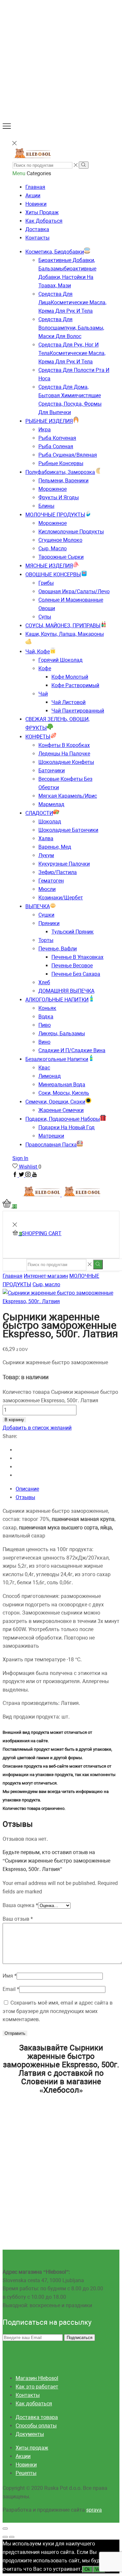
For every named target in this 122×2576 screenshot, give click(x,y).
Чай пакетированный (78, 711)
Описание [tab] (27, 1489)
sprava (94, 2510)
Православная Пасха (51, 1145)
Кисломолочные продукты (71, 532)
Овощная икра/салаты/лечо (74, 591)
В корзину (14, 1420)
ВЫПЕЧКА (38, 906)
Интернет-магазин (46, 1276)
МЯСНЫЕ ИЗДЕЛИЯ (49, 566)
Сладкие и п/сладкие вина (72, 1050)
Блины (46, 506)
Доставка (37, 229)
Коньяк (47, 1008)
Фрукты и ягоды (59, 497)
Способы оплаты (36, 2426)
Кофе (45, 668)
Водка (46, 1017)
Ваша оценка (20, 1905)
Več (99, 2569)
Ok (87, 2569)
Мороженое (53, 489)
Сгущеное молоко (60, 540)
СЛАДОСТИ (39, 813)
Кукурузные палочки (64, 864)
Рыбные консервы (61, 463)
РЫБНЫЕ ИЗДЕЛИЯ (49, 421)
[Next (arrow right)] (12, 2537)
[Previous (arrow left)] (5, 2537)
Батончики (52, 771)
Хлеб (44, 982)
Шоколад (50, 822)
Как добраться (44, 221)
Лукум (46, 855)
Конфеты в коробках (64, 745)
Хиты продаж (42, 212)
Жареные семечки (61, 1110)
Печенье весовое (72, 966)
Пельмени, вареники (63, 481)
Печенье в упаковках (77, 957)
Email (11, 1989)
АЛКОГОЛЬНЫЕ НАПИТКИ (57, 1000)
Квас (44, 1068)
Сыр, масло (53, 549)
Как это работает (37, 2387)
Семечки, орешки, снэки (55, 1102)
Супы (45, 617)
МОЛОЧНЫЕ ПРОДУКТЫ (55, 515)
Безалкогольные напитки (57, 1059)
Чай (43, 694)
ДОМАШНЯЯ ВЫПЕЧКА (66, 991)
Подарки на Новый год (67, 1127)
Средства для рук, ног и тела (72, 353)
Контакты (37, 238)
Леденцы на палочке (64, 754)
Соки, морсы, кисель (64, 1093)
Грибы (46, 583)
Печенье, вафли (58, 949)
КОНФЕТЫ (38, 737)
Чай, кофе (38, 652)
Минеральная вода (62, 1085)
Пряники (49, 923)
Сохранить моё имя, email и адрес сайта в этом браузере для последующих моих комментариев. (58, 2011)
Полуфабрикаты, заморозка (60, 472)
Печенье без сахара (76, 974)
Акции (33, 196)
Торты (46, 940)
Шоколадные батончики (68, 830)
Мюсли (47, 889)
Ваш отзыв (18, 1919)
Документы (30, 2434)
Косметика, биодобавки (55, 252)
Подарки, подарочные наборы (63, 1119)
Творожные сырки (61, 557)
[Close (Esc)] (5, 2529)
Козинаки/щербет (61, 898)
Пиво (45, 1025)
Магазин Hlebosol (37, 2378)
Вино (44, 1042)
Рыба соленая (56, 446)
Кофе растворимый (75, 685)
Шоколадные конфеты (66, 762)
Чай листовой (68, 702)
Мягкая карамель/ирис (68, 796)
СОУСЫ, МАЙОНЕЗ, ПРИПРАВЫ (63, 626)
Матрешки (51, 1136)
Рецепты (26, 2473)
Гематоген (51, 881)
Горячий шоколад (61, 660)
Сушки (46, 915)
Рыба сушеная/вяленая (68, 455)
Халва (46, 838)
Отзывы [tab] (25, 1497)
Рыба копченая (57, 438)
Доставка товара (37, 2417)
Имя (10, 1976)
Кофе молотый (70, 677)
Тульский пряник (73, 932)
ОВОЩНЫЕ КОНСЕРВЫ (53, 575)
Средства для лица (72, 302)
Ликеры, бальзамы (62, 1033)
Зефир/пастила (58, 872)
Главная (35, 187)
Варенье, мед (55, 847)
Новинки (36, 204)
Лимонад (50, 1076)
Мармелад (51, 804)
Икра (45, 430)
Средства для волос (71, 328)
